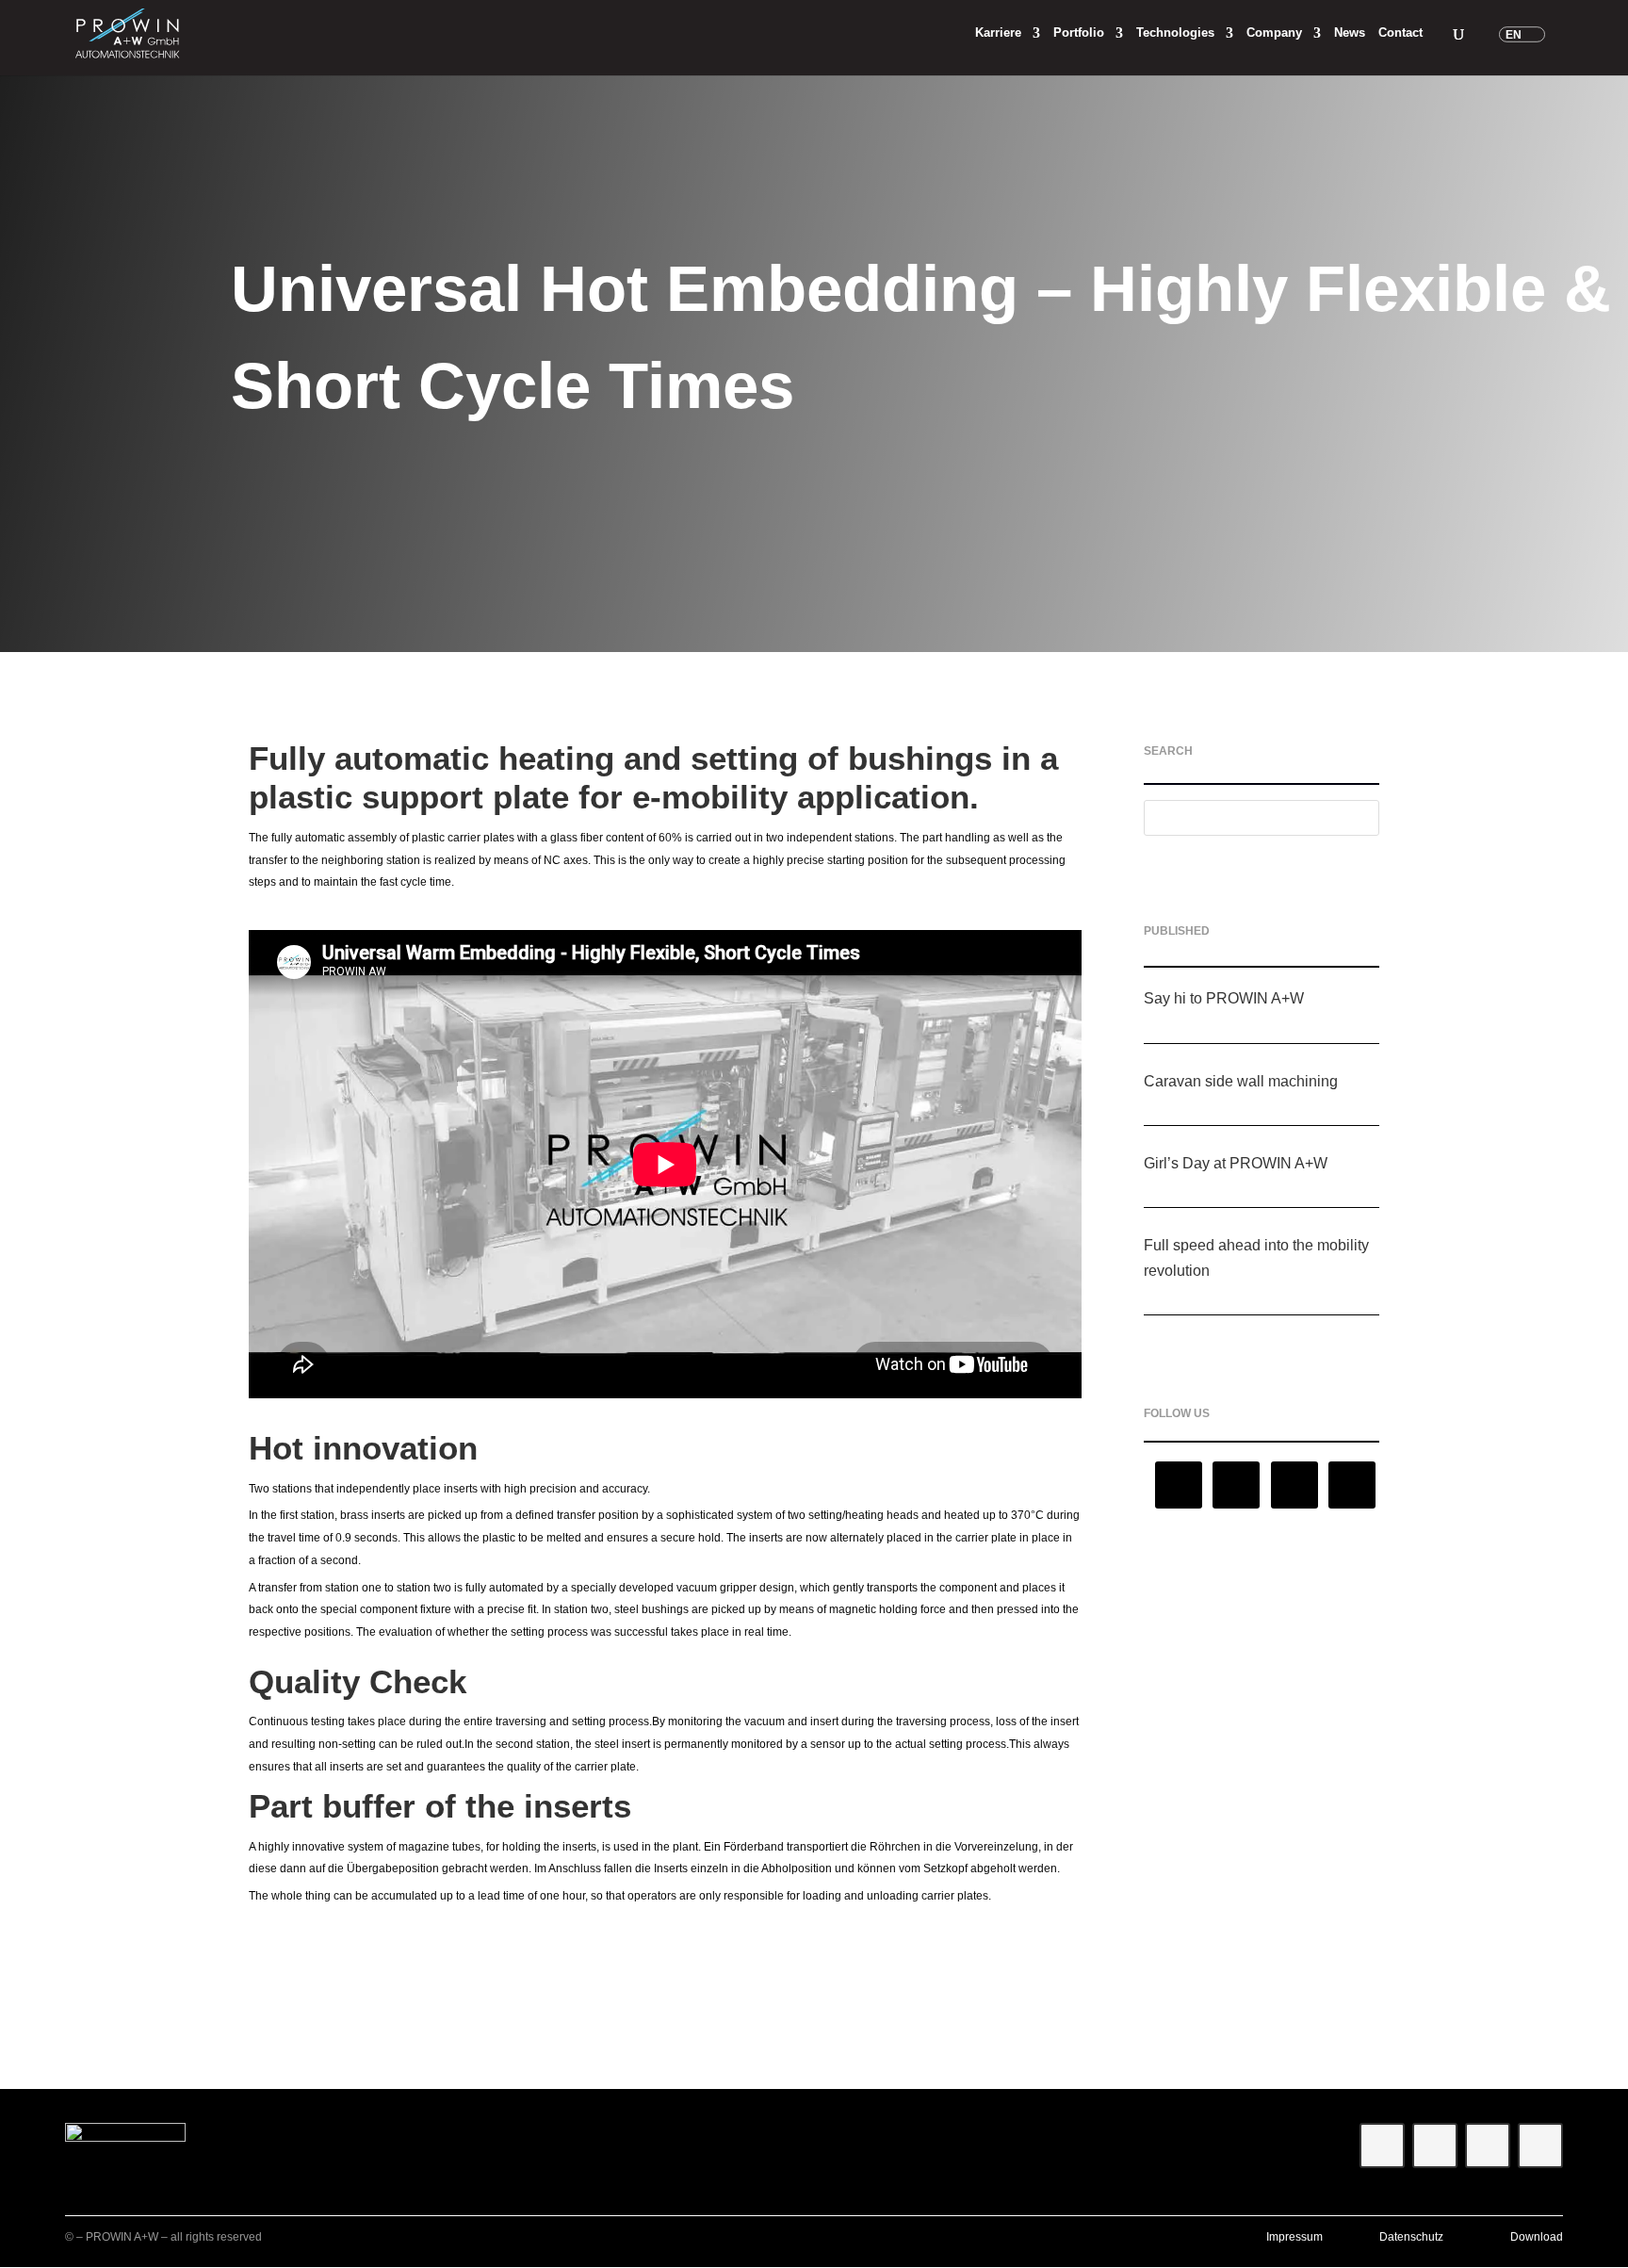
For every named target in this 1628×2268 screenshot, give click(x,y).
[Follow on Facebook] (1352, 1485)
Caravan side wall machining (1241, 1081)
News (1350, 33)
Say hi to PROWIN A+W (1224, 998)
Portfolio (1079, 33)
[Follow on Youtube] (1294, 1485)
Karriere (998, 33)
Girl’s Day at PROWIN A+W (1236, 1163)
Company (1274, 33)
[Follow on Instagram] (1179, 1485)
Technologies (1175, 33)
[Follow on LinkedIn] (1236, 1485)
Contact (1400, 33)
